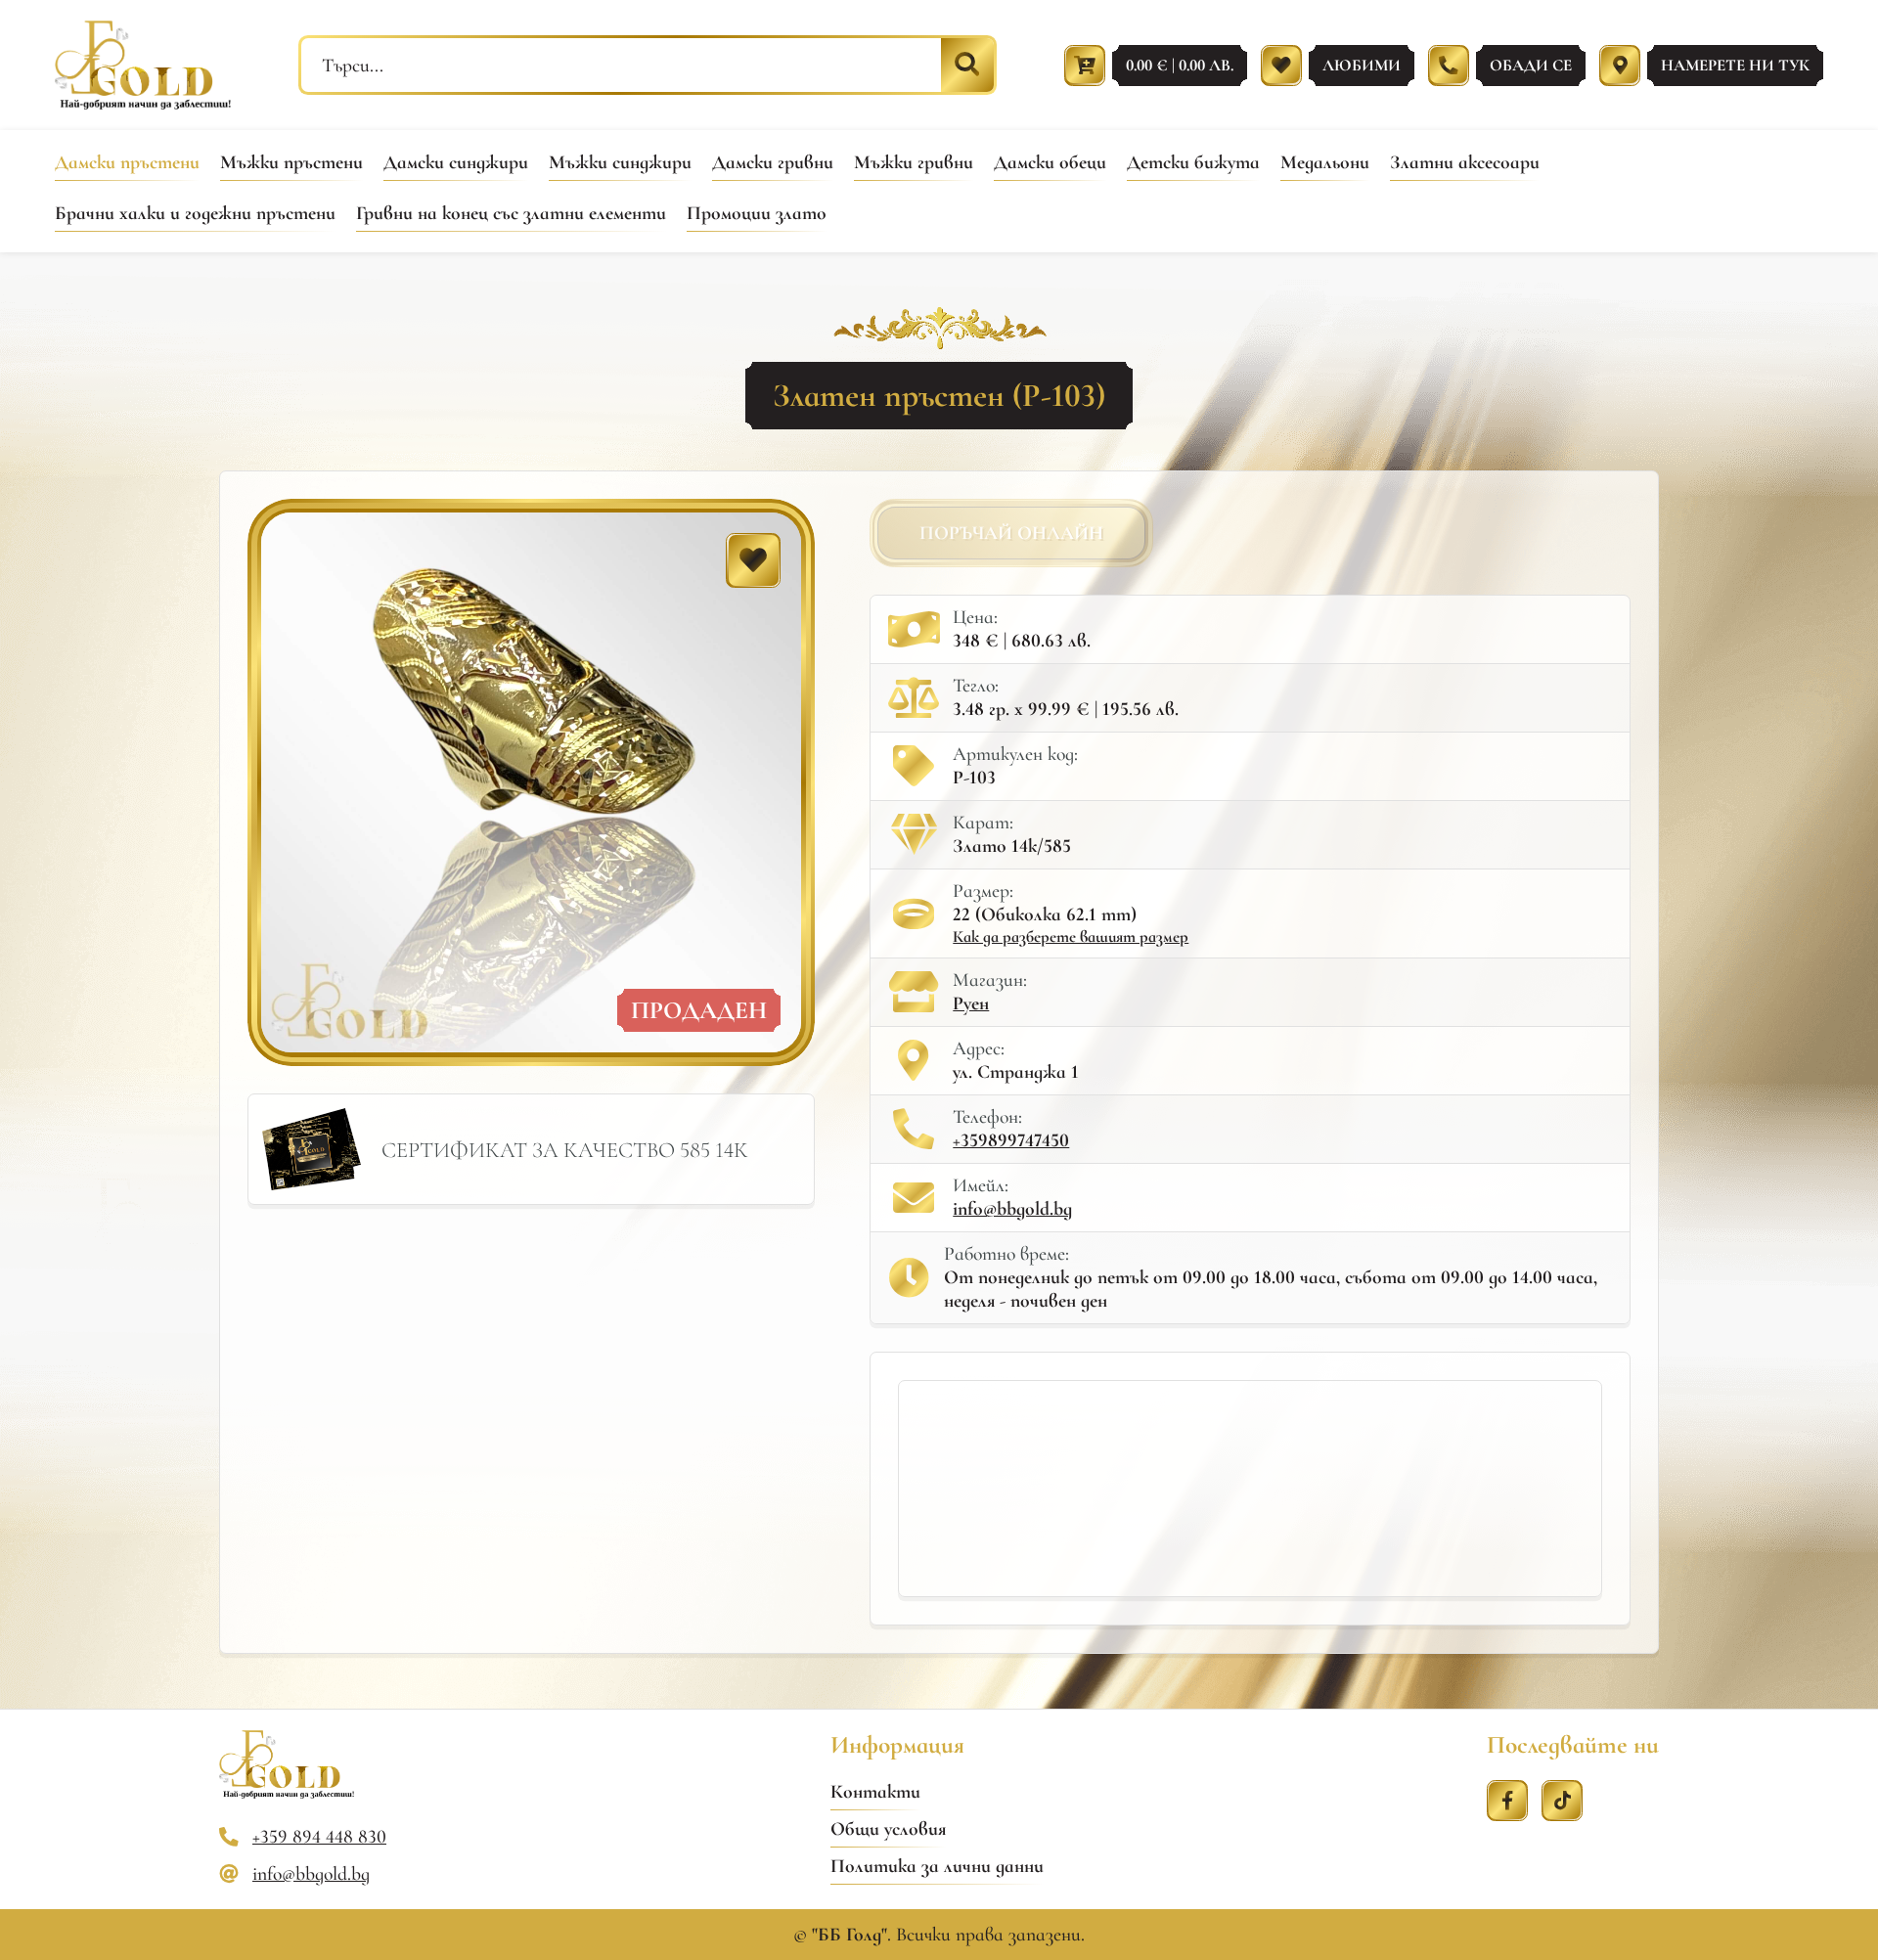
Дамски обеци (1050, 162)
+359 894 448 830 (319, 1837)
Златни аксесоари (1465, 162)
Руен (971, 1003)
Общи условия (888, 1829)
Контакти (875, 1792)
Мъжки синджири (620, 162)
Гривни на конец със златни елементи (511, 213)
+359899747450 (1011, 1140)
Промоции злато (757, 213)
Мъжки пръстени (291, 162)
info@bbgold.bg (1012, 1209)
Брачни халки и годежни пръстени (195, 213)
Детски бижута (1193, 162)
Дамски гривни (773, 162)
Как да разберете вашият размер (1071, 936)
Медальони (1325, 162)
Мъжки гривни (914, 162)
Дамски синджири (456, 162)
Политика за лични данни (937, 1866)
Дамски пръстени (127, 162)
